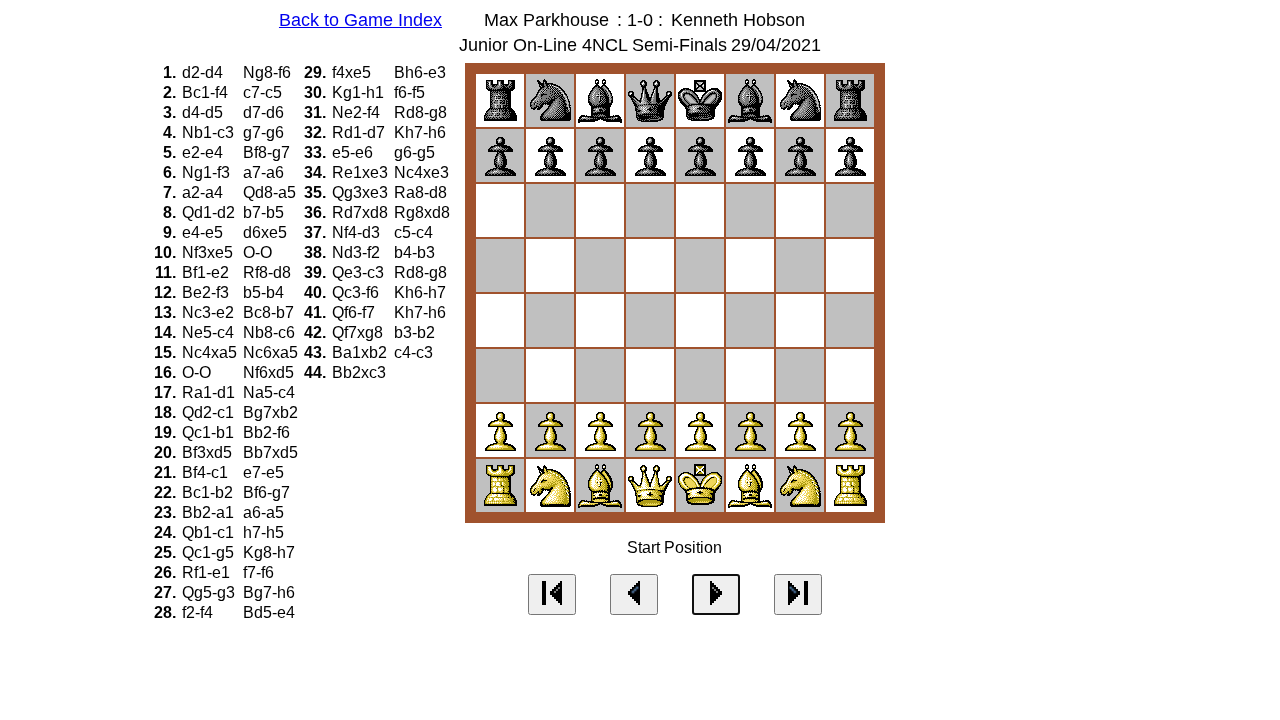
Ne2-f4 (358, 112)
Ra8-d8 (422, 192)
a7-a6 (265, 172)
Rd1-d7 (360, 132)
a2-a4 (204, 192)
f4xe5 (353, 72)
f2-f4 (199, 612)
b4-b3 (416, 252)
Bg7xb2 (272, 412)
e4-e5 (204, 232)
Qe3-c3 (360, 272)
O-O (259, 252)
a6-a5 (265, 512)
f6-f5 (411, 92)
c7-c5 (264, 92)
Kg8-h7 (271, 552)
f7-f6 (260, 572)
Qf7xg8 (359, 332)
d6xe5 (267, 232)
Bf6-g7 (268, 492)
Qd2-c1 (210, 412)
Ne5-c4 (210, 332)
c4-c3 (415, 352)
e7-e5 (265, 472)
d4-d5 (204, 112)
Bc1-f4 (207, 92)
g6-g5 (416, 152)
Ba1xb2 (361, 352)
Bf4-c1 (207, 472)
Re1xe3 (362, 172)
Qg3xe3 (362, 192)
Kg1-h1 (360, 92)
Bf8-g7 (268, 152)
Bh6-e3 (422, 72)
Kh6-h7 (422, 292)
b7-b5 (265, 212)
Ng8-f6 (269, 72)
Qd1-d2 (210, 212)
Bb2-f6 (268, 432)
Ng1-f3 (208, 172)
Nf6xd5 (270, 372)
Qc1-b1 (210, 432)
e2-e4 (204, 152)
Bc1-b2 (209, 492)
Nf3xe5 (209, 252)
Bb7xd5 (272, 452)
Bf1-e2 (207, 272)
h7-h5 (265, 532)
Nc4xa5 (211, 352)
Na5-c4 (271, 392)
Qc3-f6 (357, 292)
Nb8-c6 (271, 332)
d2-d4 (204, 72)
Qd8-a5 (271, 192)
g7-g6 (265, 132)
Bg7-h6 (271, 592)
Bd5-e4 (271, 612)
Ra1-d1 (210, 392)
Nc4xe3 (423, 172)
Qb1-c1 (210, 532)
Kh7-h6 (422, 132)
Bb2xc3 (361, 372)
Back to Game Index (360, 20)
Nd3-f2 (358, 252)
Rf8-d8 (269, 272)
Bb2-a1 (210, 512)
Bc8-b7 (270, 312)
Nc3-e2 (210, 312)
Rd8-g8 (422, 112)
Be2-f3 (207, 292)
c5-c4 (415, 232)
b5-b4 (265, 292)
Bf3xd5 (209, 452)
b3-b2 (416, 332)
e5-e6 (354, 152)
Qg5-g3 (210, 592)
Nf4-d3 (358, 232)
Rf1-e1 (208, 572)
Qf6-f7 (355, 312)
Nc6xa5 (272, 352)
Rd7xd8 (362, 212)
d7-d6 (265, 112)
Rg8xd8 (424, 212)
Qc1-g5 (210, 552)
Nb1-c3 (210, 132)
